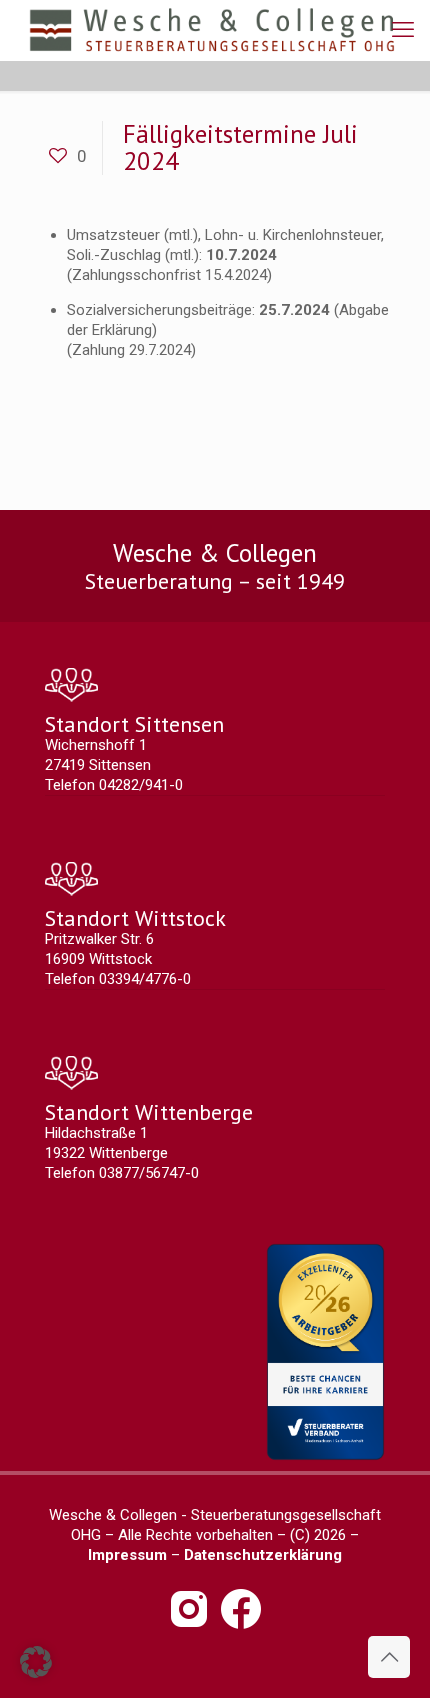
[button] (36, 1662)
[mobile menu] (403, 30)
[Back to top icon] (389, 1657)
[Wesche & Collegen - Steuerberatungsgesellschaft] (212, 30)
